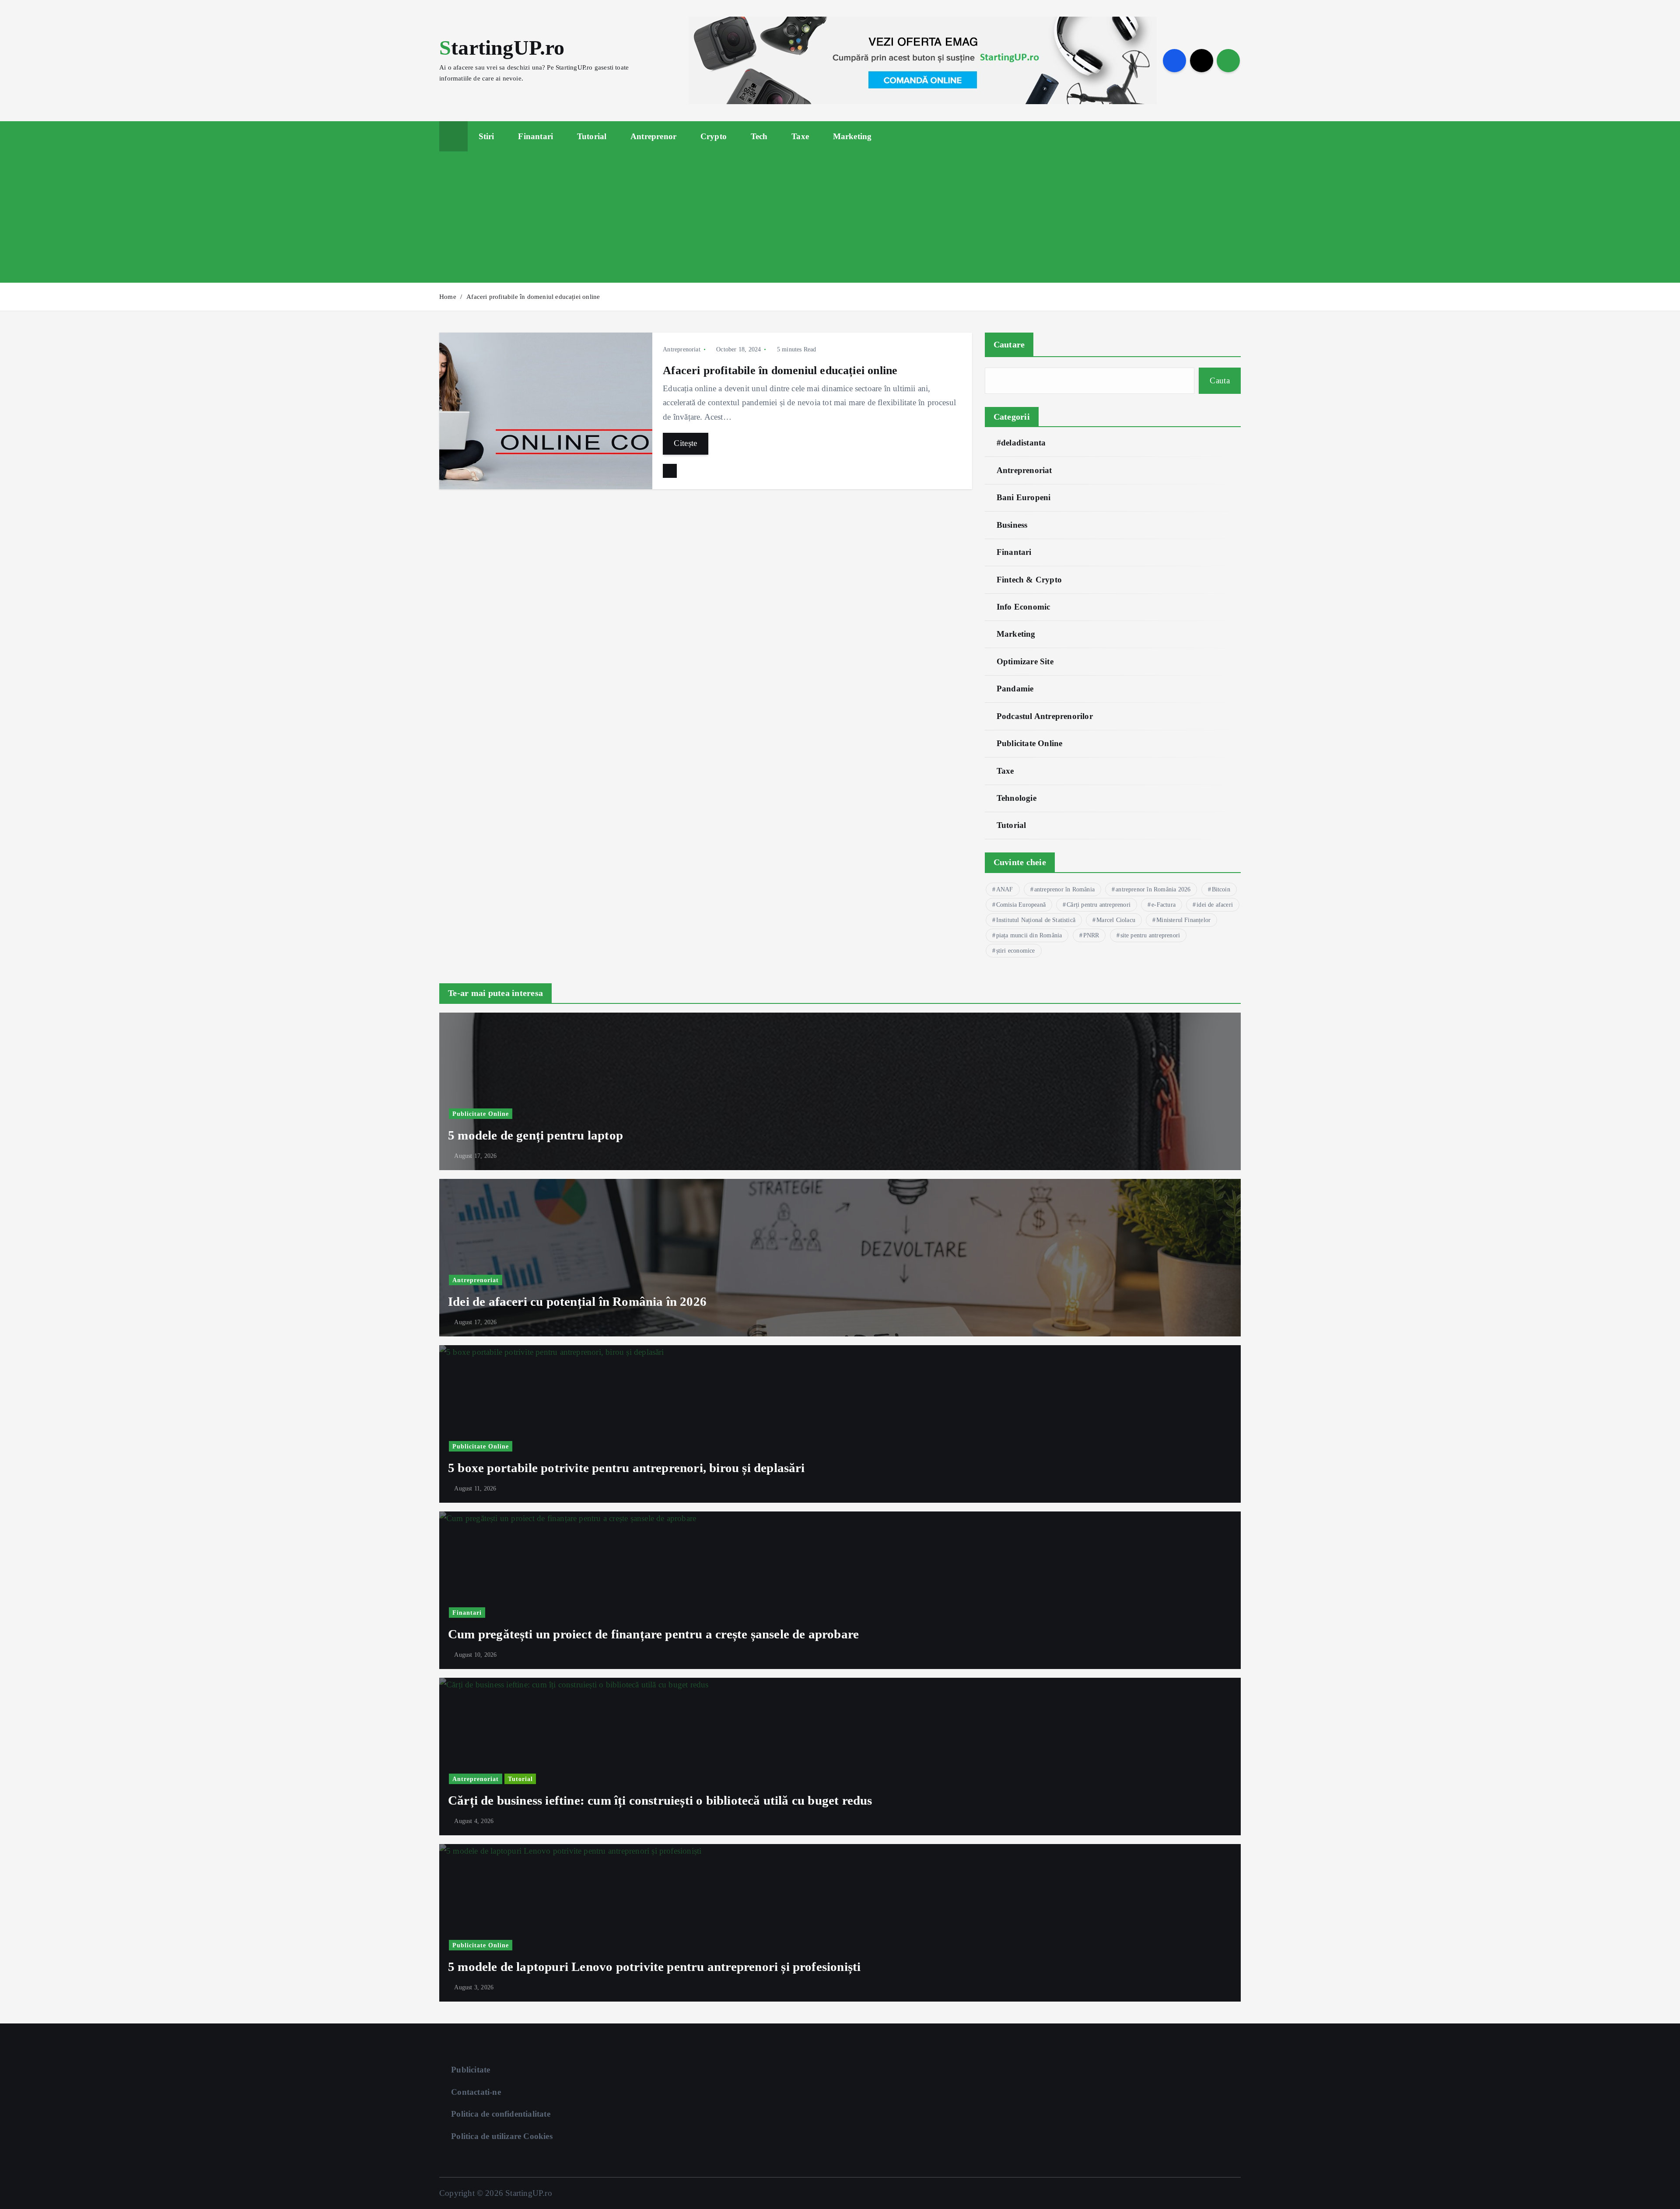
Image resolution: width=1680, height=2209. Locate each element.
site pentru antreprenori (1150, 935)
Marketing (852, 136)
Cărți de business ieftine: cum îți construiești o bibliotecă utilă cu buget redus (660, 1800)
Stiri (486, 136)
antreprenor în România (1064, 889)
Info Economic (1024, 607)
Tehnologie (1017, 798)
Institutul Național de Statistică (1036, 920)
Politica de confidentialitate (501, 2114)
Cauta (1220, 380)
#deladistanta (1021, 443)
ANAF (1005, 889)
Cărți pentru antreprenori (1099, 905)
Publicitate (471, 2070)
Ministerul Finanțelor (1183, 920)
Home (448, 297)
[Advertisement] (840, 217)
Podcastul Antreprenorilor (1045, 716)
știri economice (1016, 951)
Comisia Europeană (1021, 905)
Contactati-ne (476, 2092)
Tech (759, 136)
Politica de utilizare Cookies (502, 2136)
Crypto (714, 136)
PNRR (1091, 935)
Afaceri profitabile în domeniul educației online (533, 297)
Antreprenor (653, 136)
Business (1012, 525)
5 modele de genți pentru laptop (535, 1135)
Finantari (535, 136)
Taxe (800, 136)
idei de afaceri (1215, 905)
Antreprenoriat (682, 349)
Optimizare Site (1025, 661)
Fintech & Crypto (1029, 580)
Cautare (1009, 344)
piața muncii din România (1029, 935)
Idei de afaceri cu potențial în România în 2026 (577, 1301)
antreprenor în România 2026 (1153, 889)
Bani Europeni (1024, 497)
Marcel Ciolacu (1116, 920)
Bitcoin (1221, 889)
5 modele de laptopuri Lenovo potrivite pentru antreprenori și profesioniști (654, 1967)
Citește (686, 443)
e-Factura (1164, 905)
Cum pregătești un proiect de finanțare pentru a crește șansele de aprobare (653, 1634)
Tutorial (592, 136)
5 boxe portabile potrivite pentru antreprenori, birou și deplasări (626, 1468)
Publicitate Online (1029, 743)
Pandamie (1015, 689)
